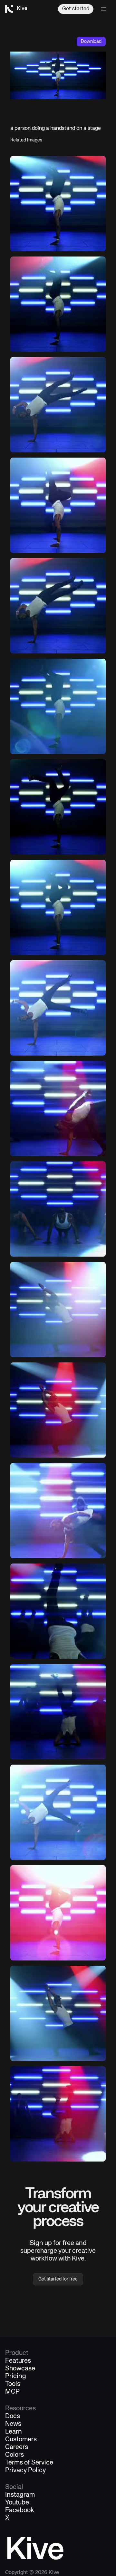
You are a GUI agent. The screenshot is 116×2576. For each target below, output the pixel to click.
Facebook (20, 2511)
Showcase (20, 2369)
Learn (14, 2432)
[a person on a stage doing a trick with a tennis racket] (58, 1812)
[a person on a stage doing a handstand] (58, 2013)
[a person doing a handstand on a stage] (58, 204)
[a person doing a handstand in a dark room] (58, 304)
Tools (13, 2384)
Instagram (20, 2495)
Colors (15, 2455)
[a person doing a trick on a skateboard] (58, 1511)
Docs (13, 2416)
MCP (12, 2392)
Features (18, 2361)
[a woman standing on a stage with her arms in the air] (58, 1310)
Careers (17, 2447)
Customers (21, 2440)
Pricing (16, 2377)
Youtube (17, 2503)
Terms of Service (29, 2463)
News (13, 2424)
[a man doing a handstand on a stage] (58, 405)
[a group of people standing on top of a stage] (58, 1209)
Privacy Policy (25, 2471)
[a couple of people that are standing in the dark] (58, 1410)
